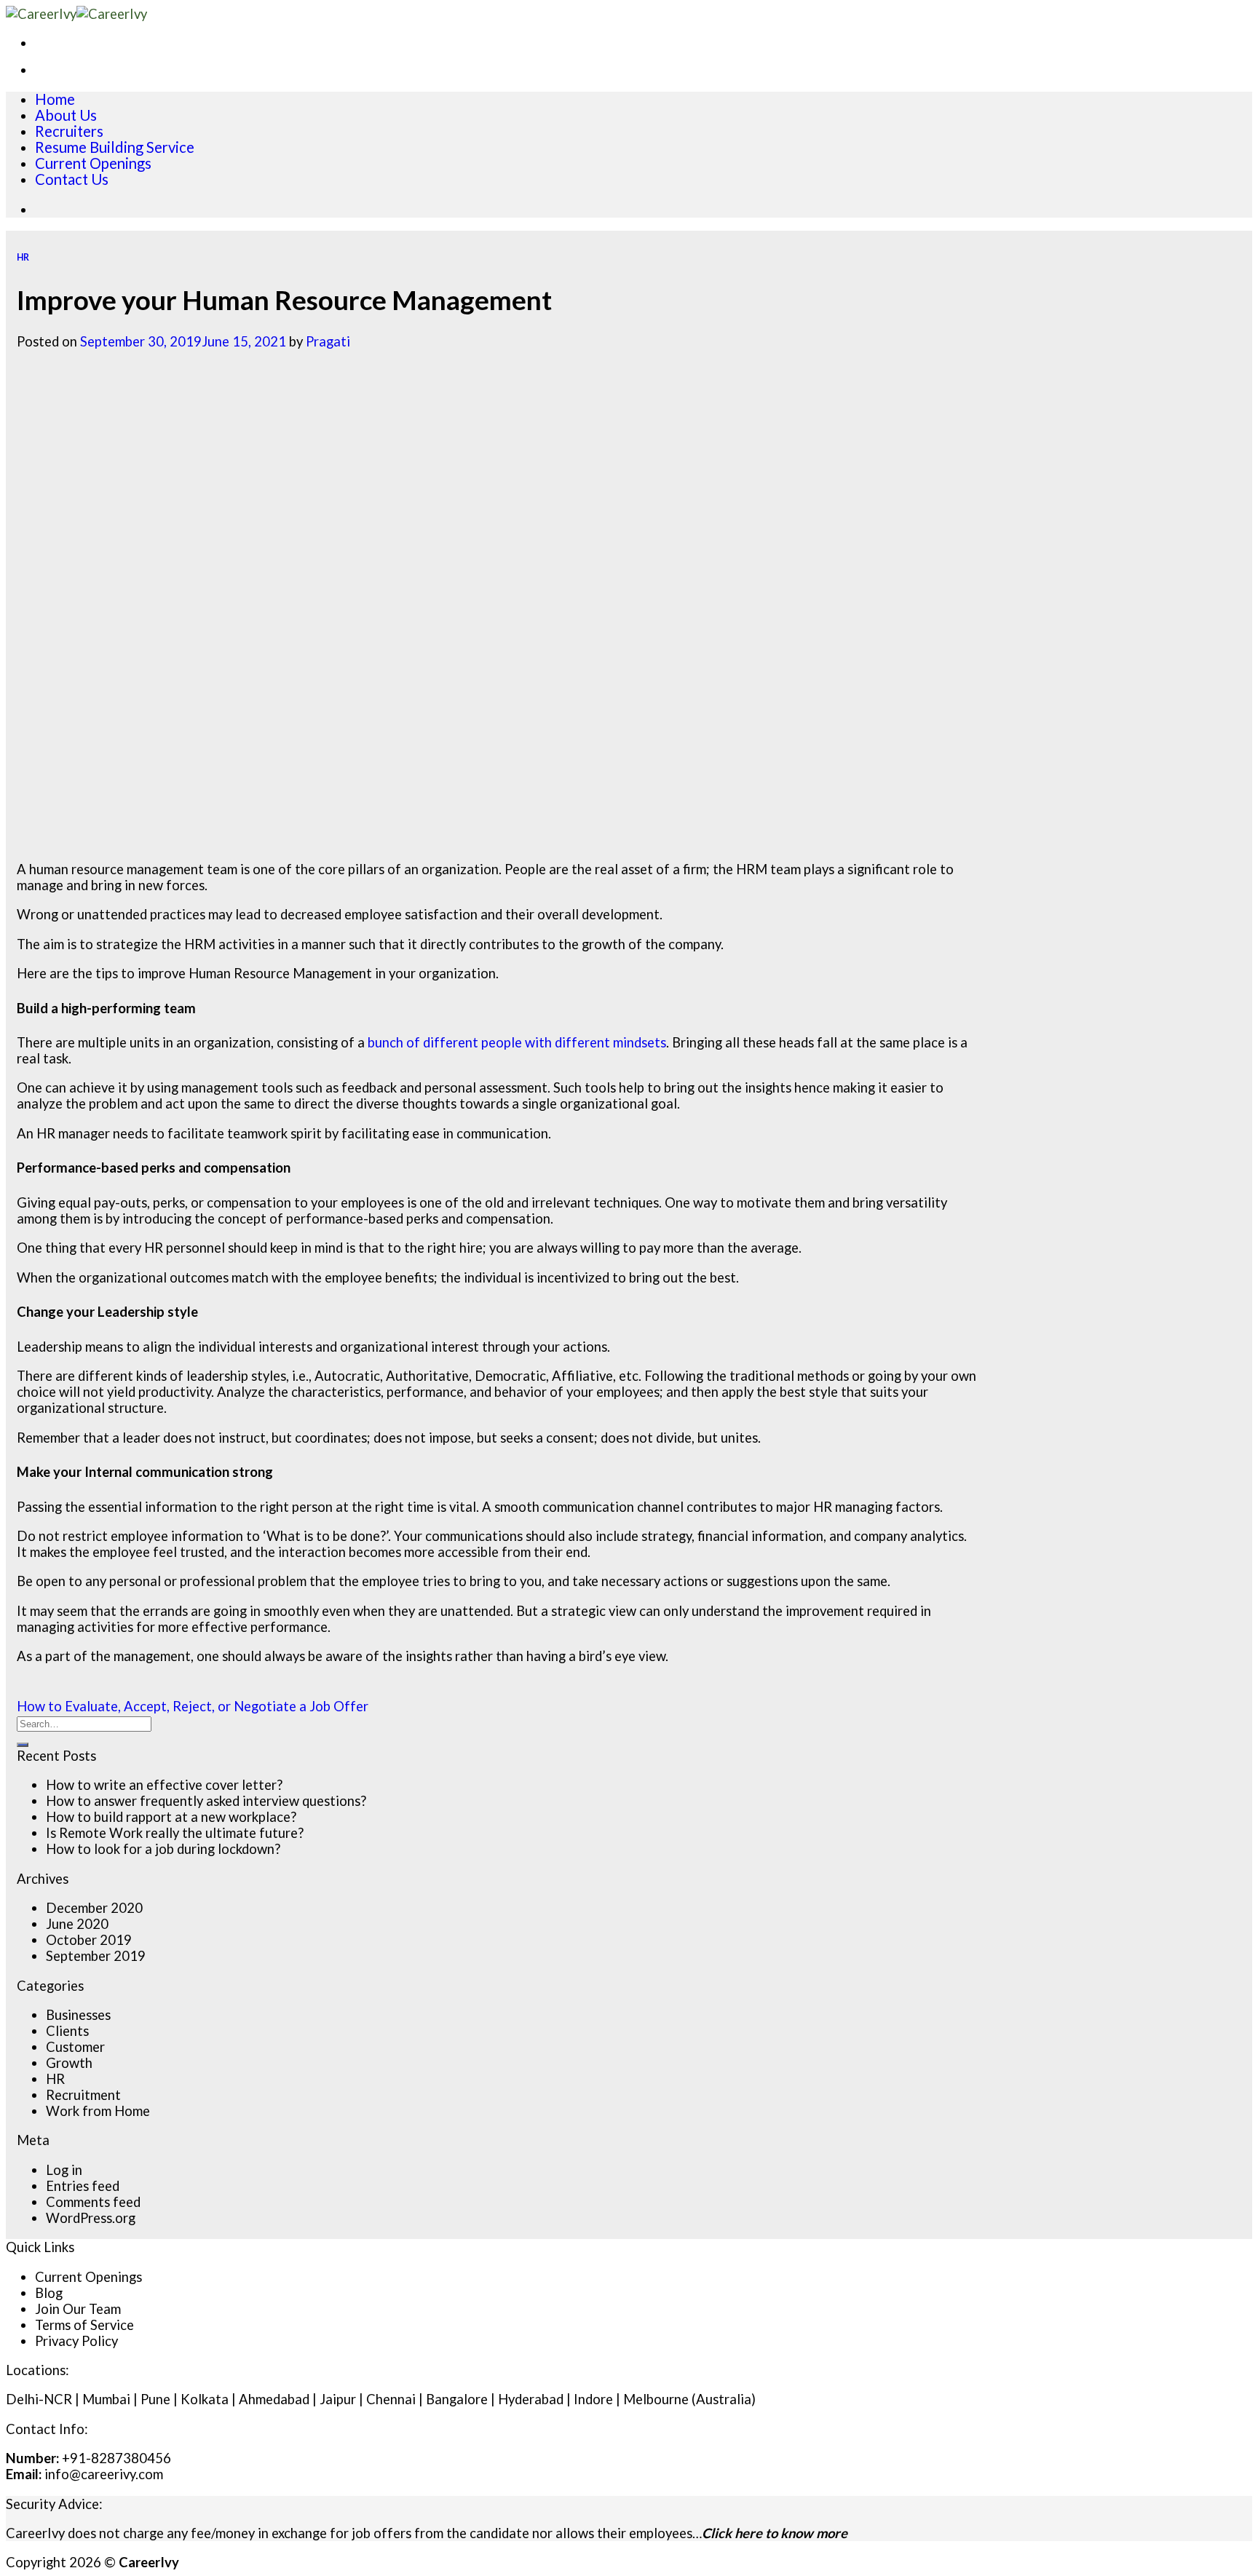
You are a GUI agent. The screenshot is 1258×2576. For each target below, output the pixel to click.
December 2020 (94, 1908)
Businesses (78, 2015)
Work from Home (98, 2111)
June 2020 (77, 1924)
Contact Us (72, 179)
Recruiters (69, 131)
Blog (49, 2293)
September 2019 (96, 1956)
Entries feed (83, 2186)
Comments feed (93, 2202)
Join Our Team (78, 2309)
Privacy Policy (76, 2341)
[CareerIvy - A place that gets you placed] (76, 14)
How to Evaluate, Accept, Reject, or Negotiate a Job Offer (193, 1706)
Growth (69, 2063)
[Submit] (23, 1745)
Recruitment (83, 2095)
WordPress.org (91, 2218)
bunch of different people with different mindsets (517, 1042)
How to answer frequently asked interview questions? (206, 1801)
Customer (75, 2047)
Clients (67, 2031)
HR (23, 257)
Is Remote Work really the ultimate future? (175, 1833)
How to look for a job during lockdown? (163, 1849)
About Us (66, 115)
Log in (64, 2170)
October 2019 (89, 1940)
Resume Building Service (115, 147)
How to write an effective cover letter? (164, 1785)
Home (55, 99)
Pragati (328, 341)
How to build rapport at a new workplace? (171, 1817)
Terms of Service (84, 2325)
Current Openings (93, 163)
